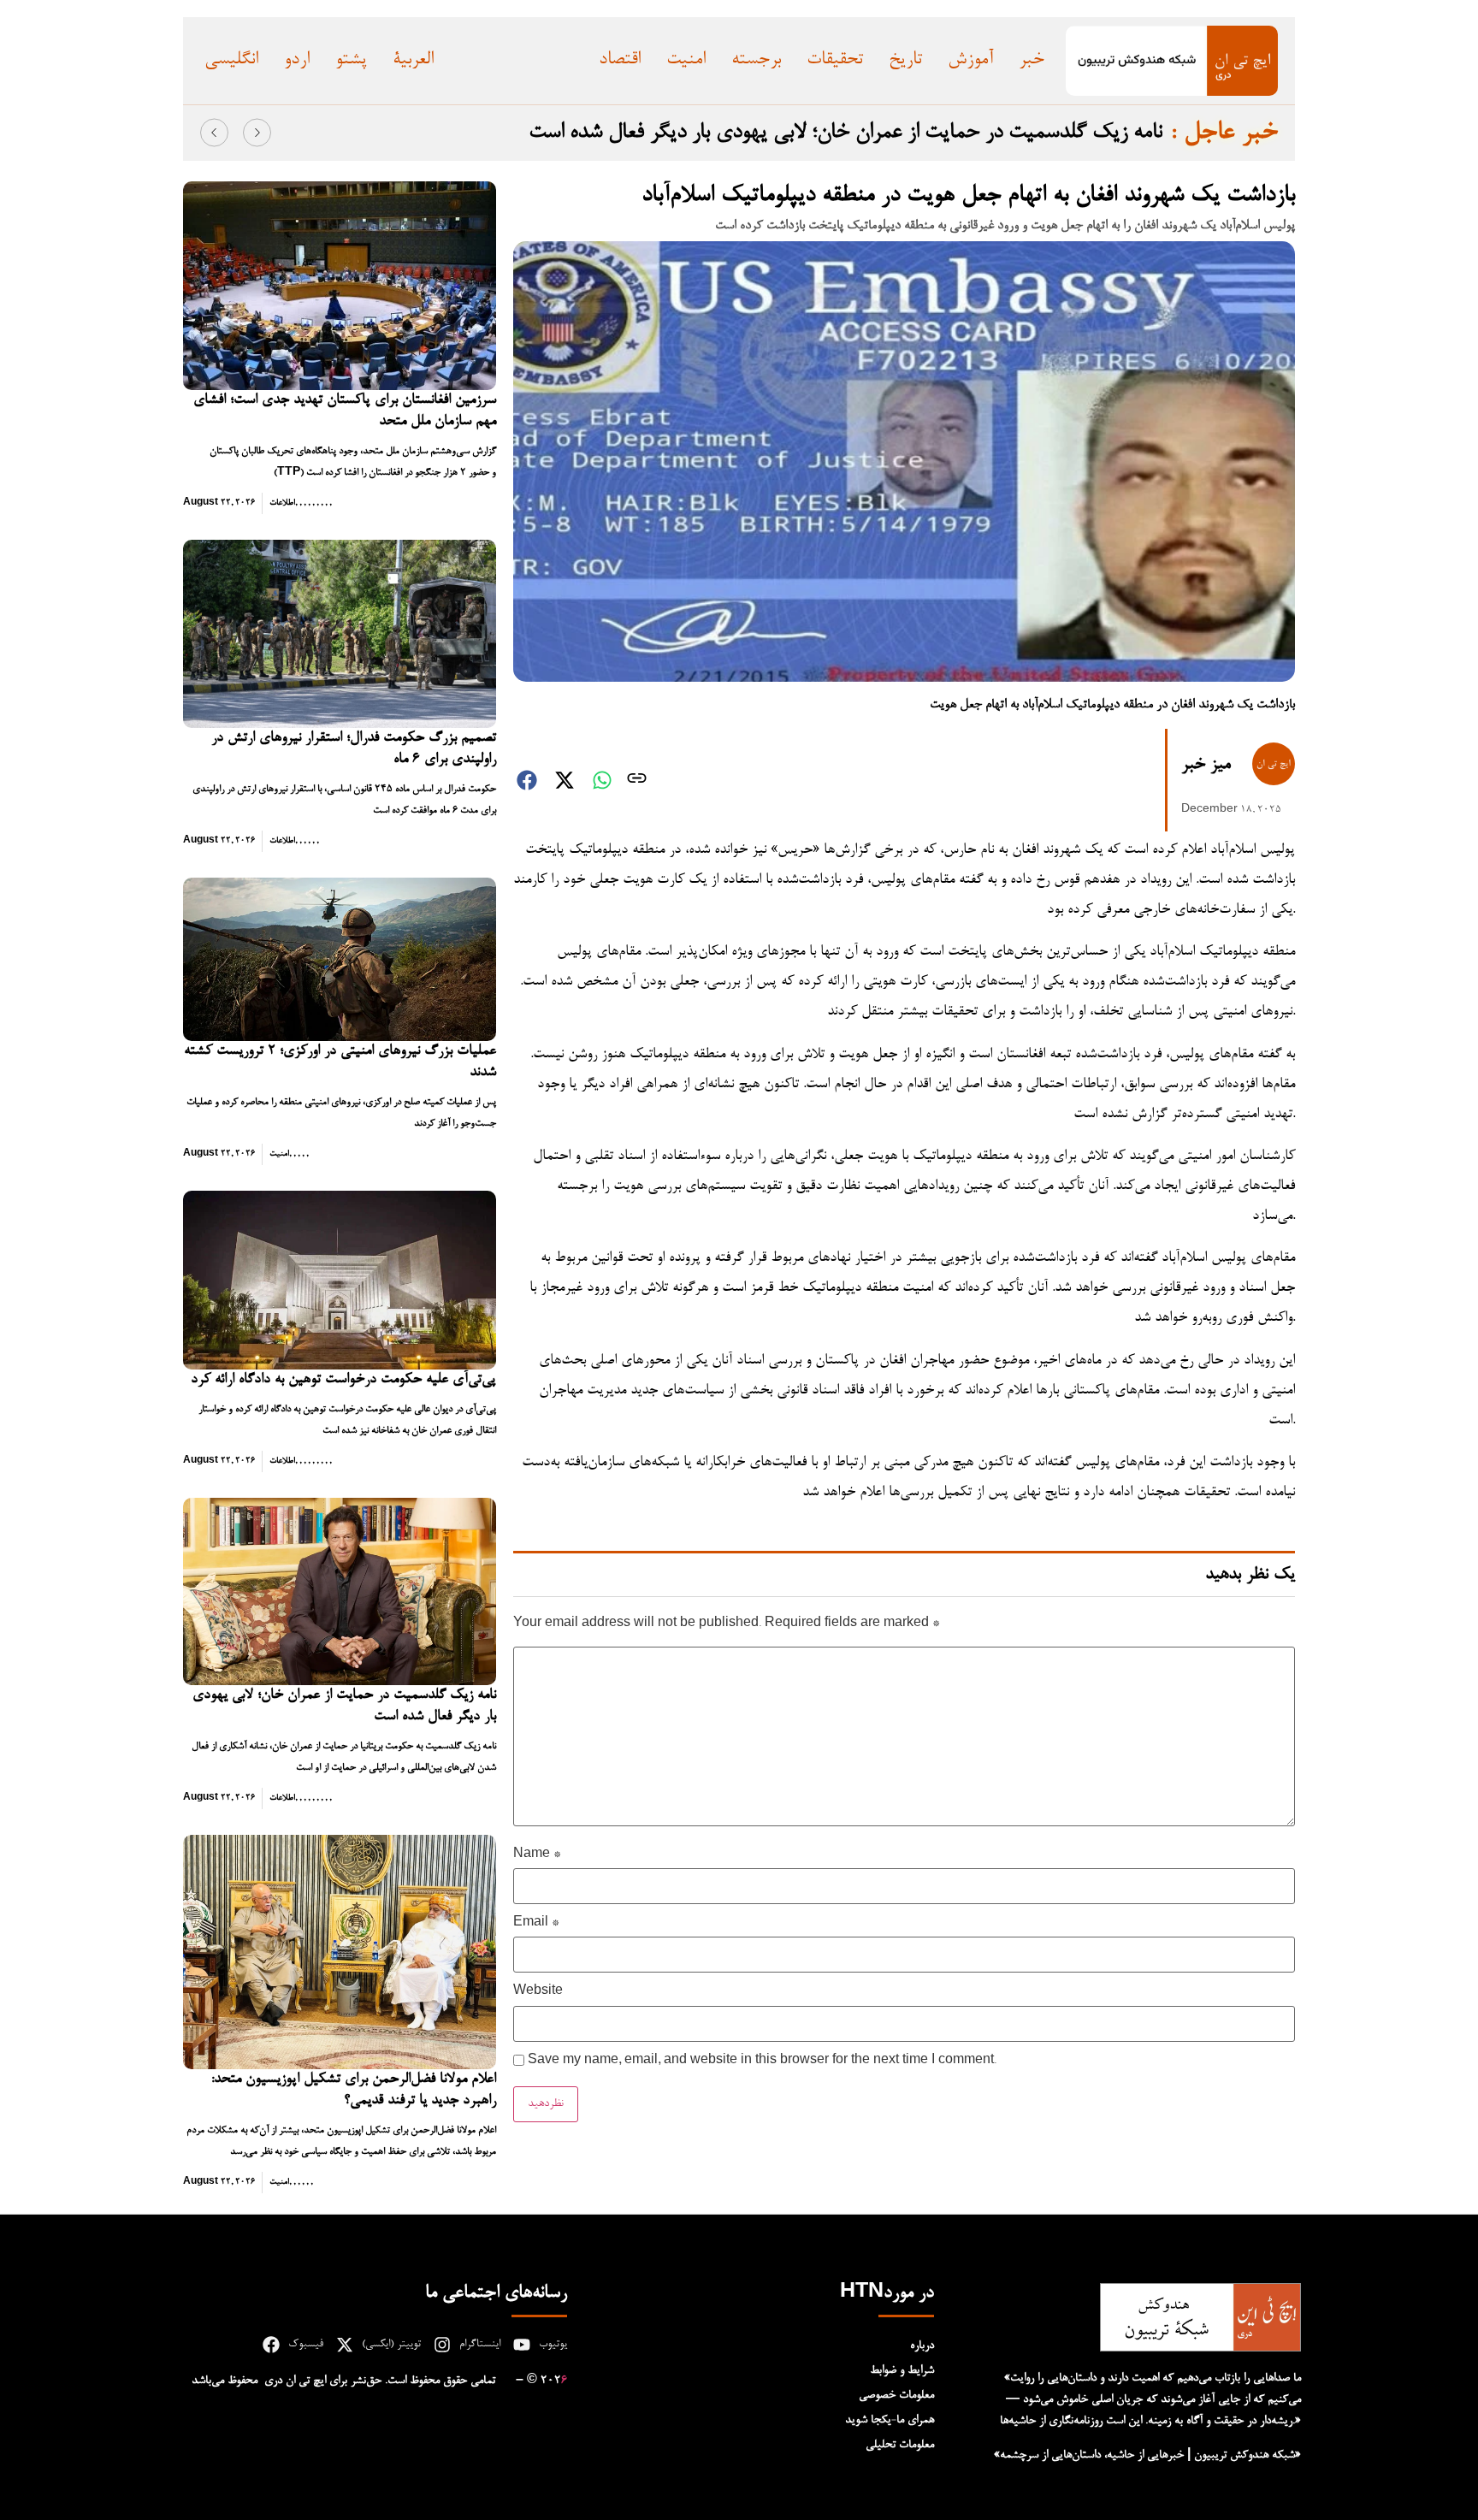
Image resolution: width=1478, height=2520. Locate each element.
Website (538, 1992)
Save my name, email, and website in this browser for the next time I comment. (762, 2062)
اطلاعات (282, 503)
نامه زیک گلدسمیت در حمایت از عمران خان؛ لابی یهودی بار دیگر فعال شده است (845, 133)
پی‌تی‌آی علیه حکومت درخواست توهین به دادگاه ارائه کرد (343, 1380)
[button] (214, 132)
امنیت (279, 1154)
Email (536, 1924)
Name (537, 1855)
